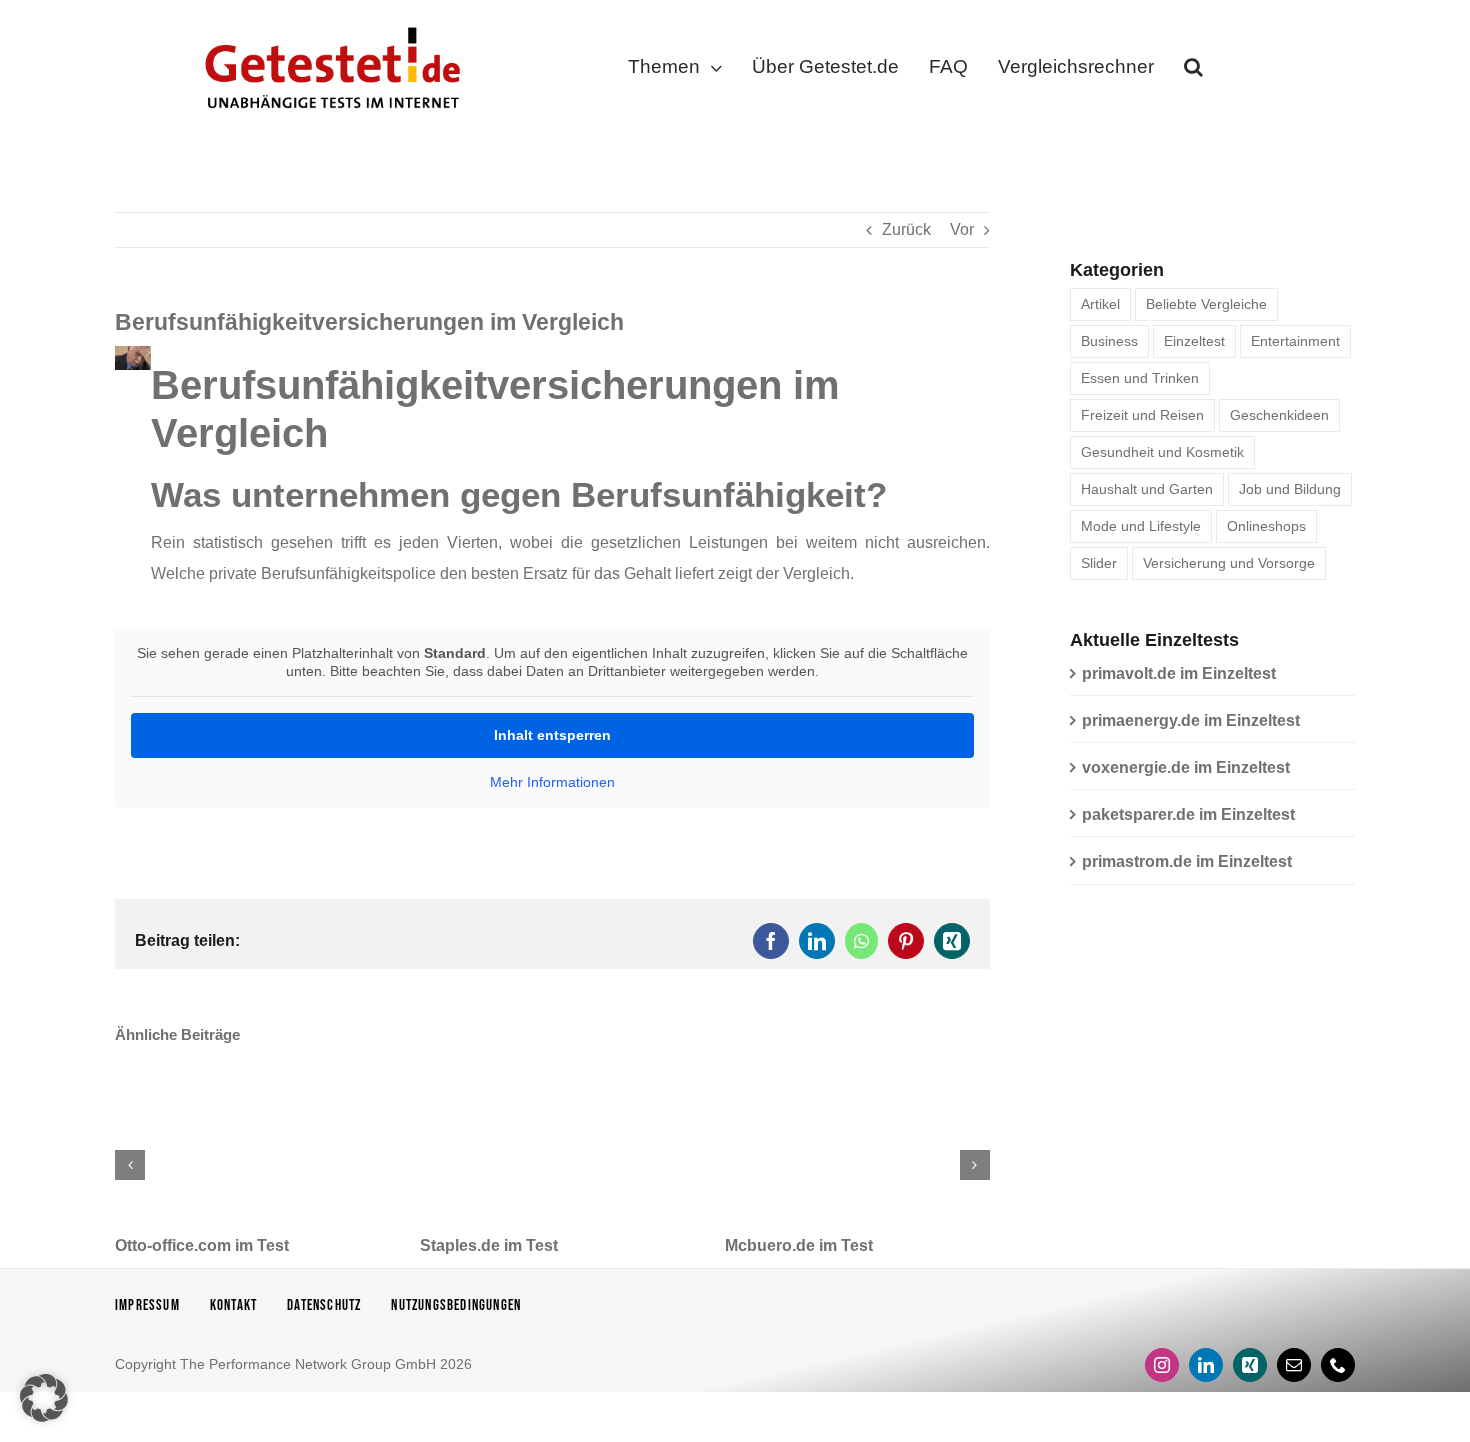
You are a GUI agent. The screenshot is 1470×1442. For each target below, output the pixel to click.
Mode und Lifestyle (1141, 526)
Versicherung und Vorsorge (1229, 563)
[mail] (1294, 1365)
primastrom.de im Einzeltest (1187, 861)
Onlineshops (1266, 526)
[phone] (1338, 1365)
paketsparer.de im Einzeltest (1188, 814)
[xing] (1250, 1365)
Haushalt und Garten (1147, 489)
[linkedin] (1206, 1365)
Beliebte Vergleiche (1206, 304)
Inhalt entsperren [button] (552, 735)
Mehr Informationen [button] (552, 782)
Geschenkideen (1279, 415)
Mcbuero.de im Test (799, 1245)
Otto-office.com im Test (202, 1245)
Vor (962, 229)
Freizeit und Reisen (1142, 415)
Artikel (1100, 304)
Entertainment (1295, 341)
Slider (1099, 563)
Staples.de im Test (489, 1245)
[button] (1193, 71)
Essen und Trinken (1140, 378)
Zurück (906, 229)
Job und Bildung (1290, 489)
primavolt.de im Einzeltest (1179, 673)
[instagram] (1162, 1365)
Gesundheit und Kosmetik (1162, 452)
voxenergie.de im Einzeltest (1186, 767)
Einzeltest (1194, 341)
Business (1109, 341)
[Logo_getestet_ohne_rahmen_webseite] (329, 22)
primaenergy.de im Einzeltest (1191, 720)
